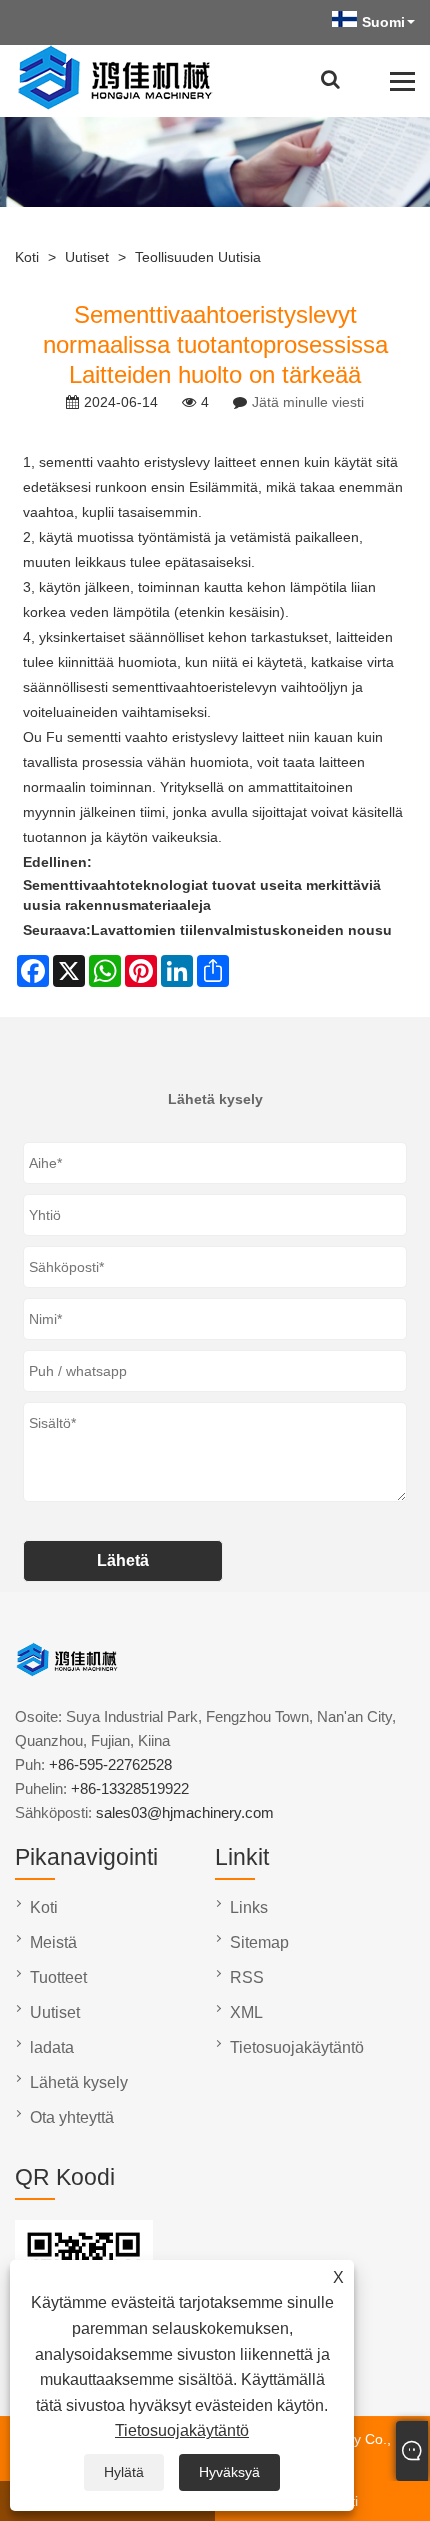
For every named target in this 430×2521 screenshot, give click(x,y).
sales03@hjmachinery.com (185, 1812)
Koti (27, 257)
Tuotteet (58, 1977)
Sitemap (259, 1942)
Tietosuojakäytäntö (182, 2430)
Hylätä (124, 2472)
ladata (52, 2047)
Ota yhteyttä (72, 2117)
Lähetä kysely (79, 2082)
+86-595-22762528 (110, 1764)
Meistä (53, 1942)
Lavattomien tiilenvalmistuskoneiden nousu (241, 930)
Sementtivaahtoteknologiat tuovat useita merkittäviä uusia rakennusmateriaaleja (202, 895)
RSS (247, 1977)
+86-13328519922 (130, 1788)
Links (249, 1907)
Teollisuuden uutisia (198, 257)
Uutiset (87, 257)
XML (246, 2012)
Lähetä (123, 1560)
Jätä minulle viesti (308, 402)
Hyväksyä (229, 2472)
